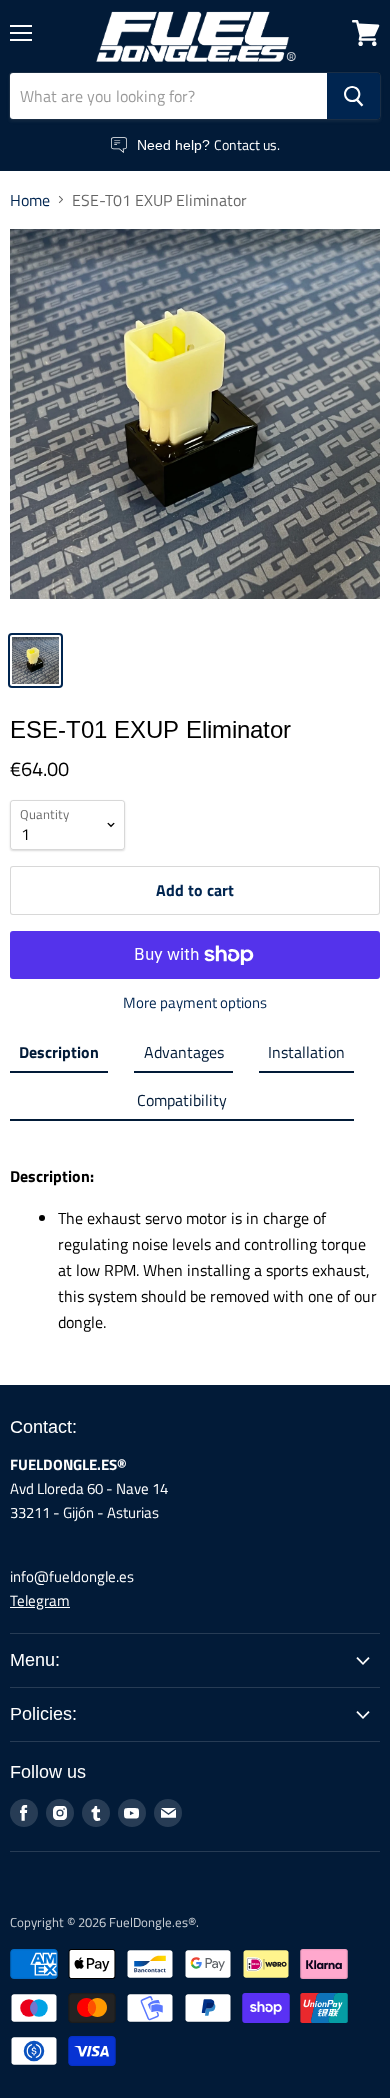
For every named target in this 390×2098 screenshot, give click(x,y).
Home (30, 200)
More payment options (195, 1002)
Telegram (40, 1600)
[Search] (353, 96)
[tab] (59, 1056)
